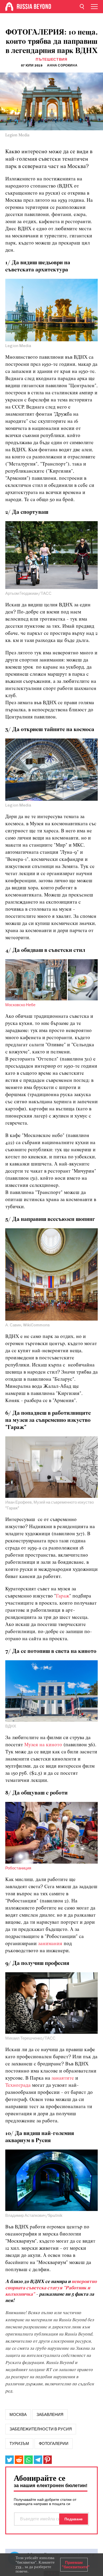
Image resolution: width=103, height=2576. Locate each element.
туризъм (19, 2444)
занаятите (63, 2078)
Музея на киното (44, 1745)
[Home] (9, 7)
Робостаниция (18, 1868)
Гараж (63, 1596)
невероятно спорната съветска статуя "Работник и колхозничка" (51, 2288)
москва (18, 2415)
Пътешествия (51, 59)
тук (18, 2567)
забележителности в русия (41, 2429)
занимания (50, 1944)
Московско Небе (20, 1005)
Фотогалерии (54, 2444)
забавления (50, 2415)
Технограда (18, 2086)
